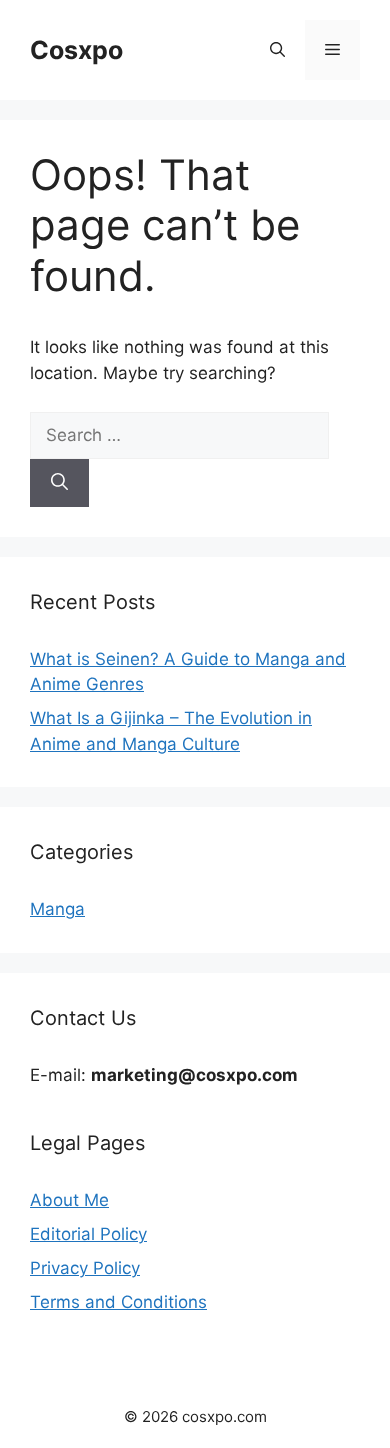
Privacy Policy (85, 1268)
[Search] (59, 483)
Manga (57, 909)
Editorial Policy (88, 1234)
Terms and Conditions (118, 1302)
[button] (277, 50)
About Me (69, 1200)
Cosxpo (76, 50)
